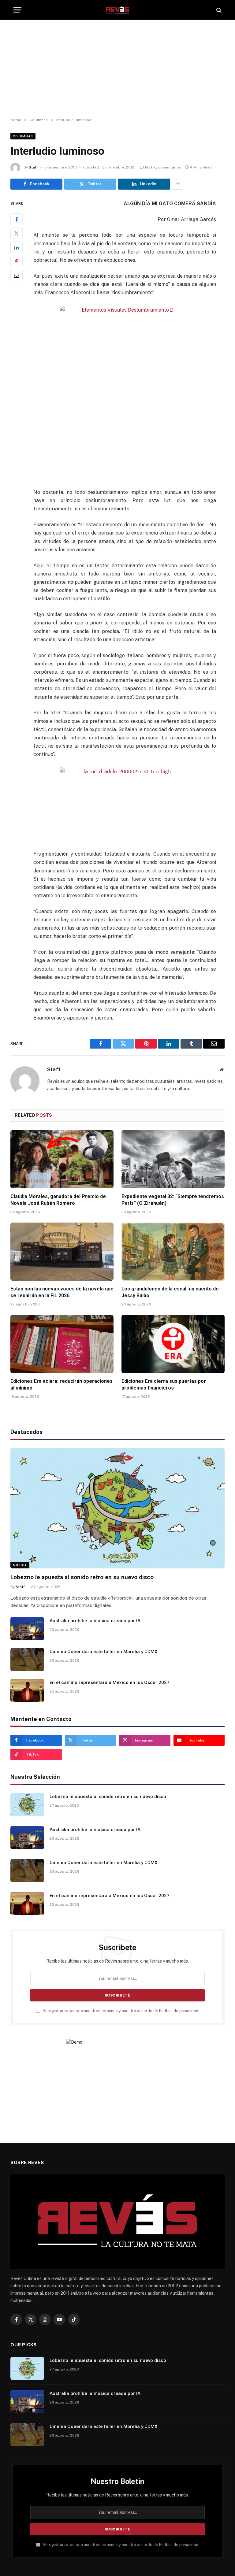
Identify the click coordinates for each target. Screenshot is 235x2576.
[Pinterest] (17, 261)
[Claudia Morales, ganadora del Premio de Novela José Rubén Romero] (62, 1159)
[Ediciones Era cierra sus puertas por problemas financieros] (173, 1344)
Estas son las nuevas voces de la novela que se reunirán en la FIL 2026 (62, 1292)
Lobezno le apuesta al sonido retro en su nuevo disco (82, 1577)
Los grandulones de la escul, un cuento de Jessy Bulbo (170, 1292)
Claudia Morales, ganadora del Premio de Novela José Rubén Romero (58, 1200)
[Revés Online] (117, 10)
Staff (33, 167)
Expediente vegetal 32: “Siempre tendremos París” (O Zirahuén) (173, 1200)
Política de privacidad (179, 2011)
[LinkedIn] (17, 247)
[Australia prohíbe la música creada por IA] (27, 1629)
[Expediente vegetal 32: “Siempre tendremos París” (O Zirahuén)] (173, 1159)
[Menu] (17, 10)
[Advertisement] (117, 69)
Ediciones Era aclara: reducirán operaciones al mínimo (62, 1384)
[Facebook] (17, 219)
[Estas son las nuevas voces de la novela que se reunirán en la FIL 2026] (62, 1252)
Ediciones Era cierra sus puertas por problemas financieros (164, 1384)
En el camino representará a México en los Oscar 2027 (110, 1682)
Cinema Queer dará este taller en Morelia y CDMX (103, 1652)
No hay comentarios (163, 167)
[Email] (17, 276)
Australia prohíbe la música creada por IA (95, 1621)
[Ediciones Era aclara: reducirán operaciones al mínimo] (62, 1344)
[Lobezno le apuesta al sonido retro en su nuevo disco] (117, 1508)
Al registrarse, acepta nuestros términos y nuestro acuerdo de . (120, 2011)
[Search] (218, 10)
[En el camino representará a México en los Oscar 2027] (27, 1690)
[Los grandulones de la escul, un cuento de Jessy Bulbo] (173, 1252)
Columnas (23, 136)
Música (20, 1565)
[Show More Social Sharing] (177, 184)
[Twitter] (17, 233)
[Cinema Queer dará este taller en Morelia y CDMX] (27, 1660)
